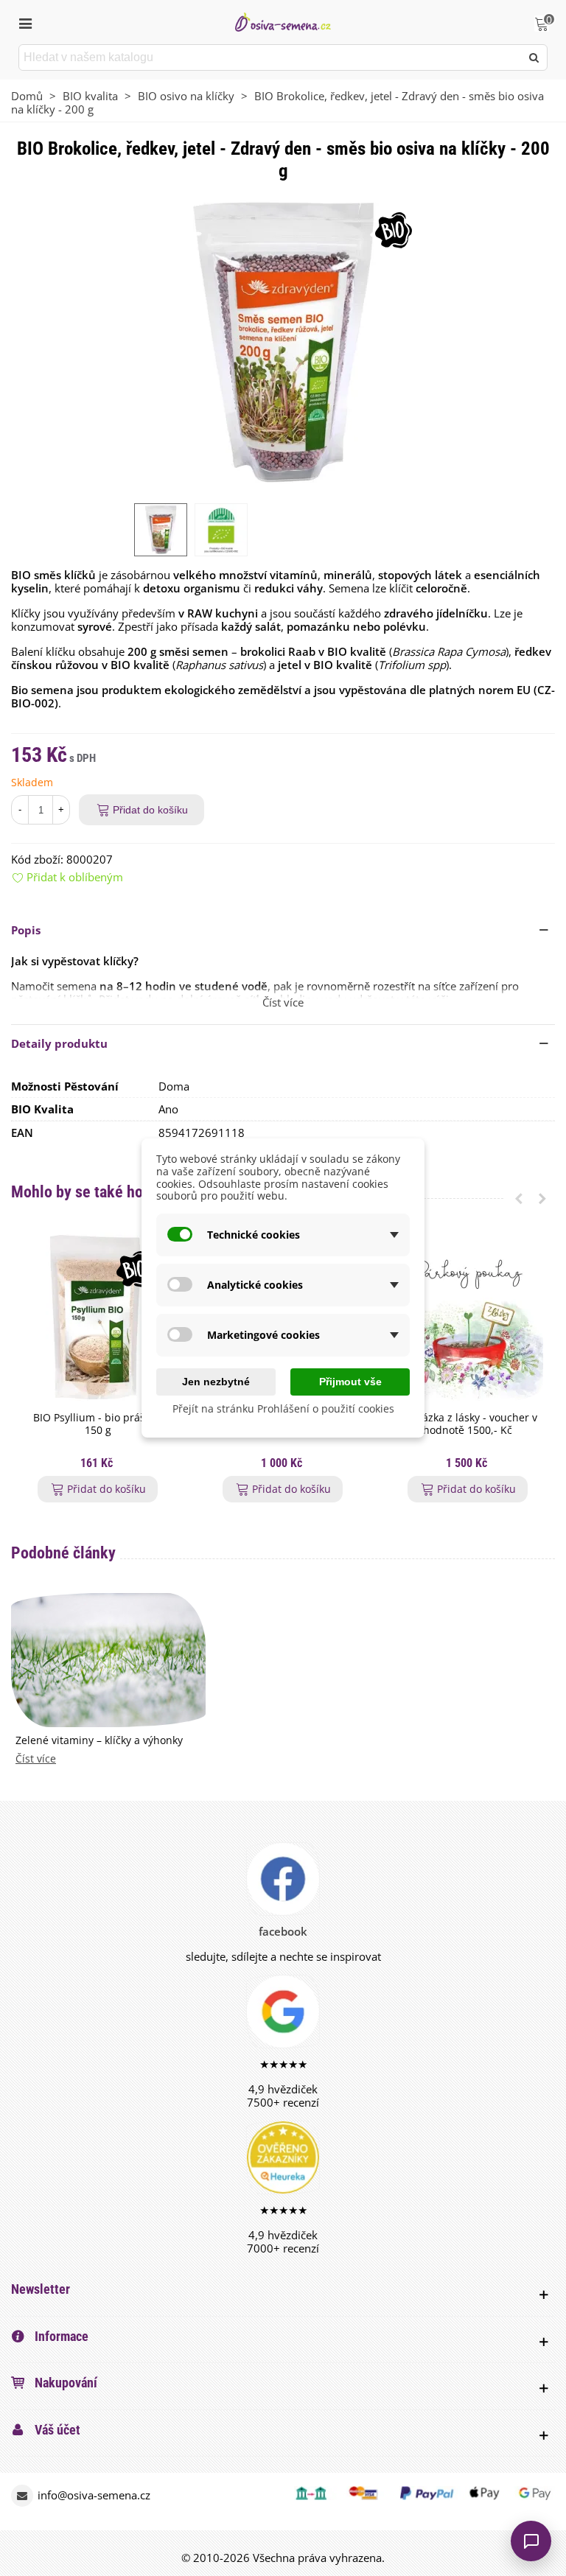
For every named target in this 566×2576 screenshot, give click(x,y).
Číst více (36, 1759)
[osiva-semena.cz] (283, 22)
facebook (283, 1931)
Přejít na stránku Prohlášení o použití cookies (283, 1408)
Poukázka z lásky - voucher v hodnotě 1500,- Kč (468, 1424)
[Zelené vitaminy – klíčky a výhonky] (108, 1659)
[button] (283, 930)
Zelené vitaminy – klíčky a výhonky (99, 1741)
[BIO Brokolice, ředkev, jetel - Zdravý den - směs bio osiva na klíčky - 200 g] (283, 341)
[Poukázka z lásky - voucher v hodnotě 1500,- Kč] (468, 1319)
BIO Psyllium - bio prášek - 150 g (98, 1424)
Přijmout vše (350, 1382)
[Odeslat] (534, 57)
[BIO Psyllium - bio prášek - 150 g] (98, 1319)
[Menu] (25, 22)
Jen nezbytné (216, 1382)
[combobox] (271, 57)
